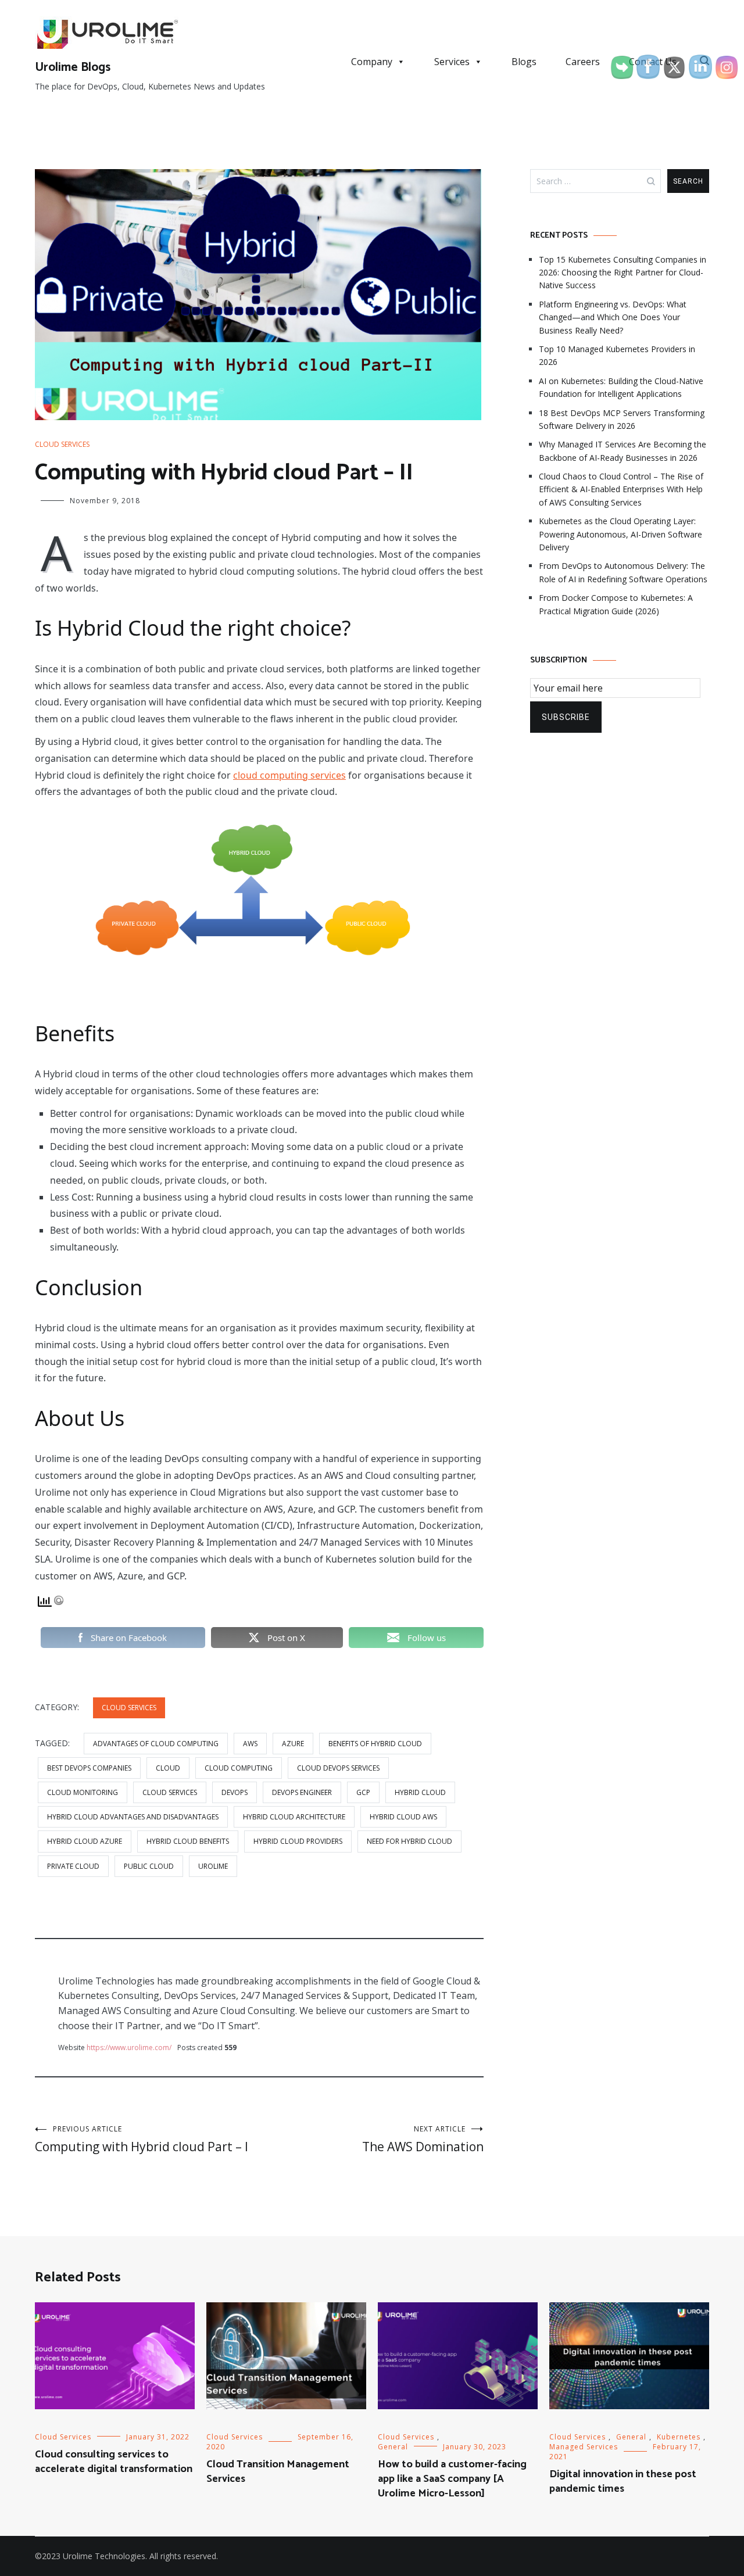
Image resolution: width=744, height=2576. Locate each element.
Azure (293, 1744)
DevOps (235, 1792)
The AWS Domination (423, 2139)
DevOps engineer (302, 1792)
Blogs (524, 62)
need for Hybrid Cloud (409, 1841)
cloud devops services (338, 1768)
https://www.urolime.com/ (129, 2047)
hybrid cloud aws (403, 1817)
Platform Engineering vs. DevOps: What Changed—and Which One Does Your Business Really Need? (613, 317)
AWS (250, 1744)
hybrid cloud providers (298, 1841)
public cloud (149, 1866)
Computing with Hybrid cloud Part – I (142, 2139)
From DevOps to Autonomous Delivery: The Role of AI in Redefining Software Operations (623, 572)
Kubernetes (679, 2437)
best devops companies (89, 1768)
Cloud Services (62, 444)
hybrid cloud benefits (188, 1841)
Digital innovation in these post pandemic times (623, 2482)
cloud (168, 1768)
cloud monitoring (83, 1792)
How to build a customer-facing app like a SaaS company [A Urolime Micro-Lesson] (452, 2479)
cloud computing (239, 1768)
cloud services (170, 1792)
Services (452, 62)
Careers (583, 62)
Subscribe (566, 717)
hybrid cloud (420, 1792)
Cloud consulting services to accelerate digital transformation (114, 2462)
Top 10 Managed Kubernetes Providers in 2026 (617, 355)
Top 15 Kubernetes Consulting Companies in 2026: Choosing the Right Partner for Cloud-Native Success (623, 273)
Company (372, 62)
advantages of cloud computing (156, 1744)
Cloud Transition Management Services (278, 2472)
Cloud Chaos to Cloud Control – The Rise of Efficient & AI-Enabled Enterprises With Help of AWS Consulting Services (621, 489)
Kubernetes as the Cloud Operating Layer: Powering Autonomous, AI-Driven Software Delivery (620, 534)
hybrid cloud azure (85, 1841)
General (393, 2447)
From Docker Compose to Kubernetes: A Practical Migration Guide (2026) (616, 604)
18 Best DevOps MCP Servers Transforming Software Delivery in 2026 (622, 419)
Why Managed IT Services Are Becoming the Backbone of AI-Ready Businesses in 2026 (623, 451)
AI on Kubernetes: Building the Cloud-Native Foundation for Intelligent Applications (621, 387)
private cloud (73, 1866)
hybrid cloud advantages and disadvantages (133, 1817)
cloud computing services (289, 775)
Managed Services (584, 2447)
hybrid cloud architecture (294, 1817)
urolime (213, 1866)
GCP (363, 1792)
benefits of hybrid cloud (375, 1744)
